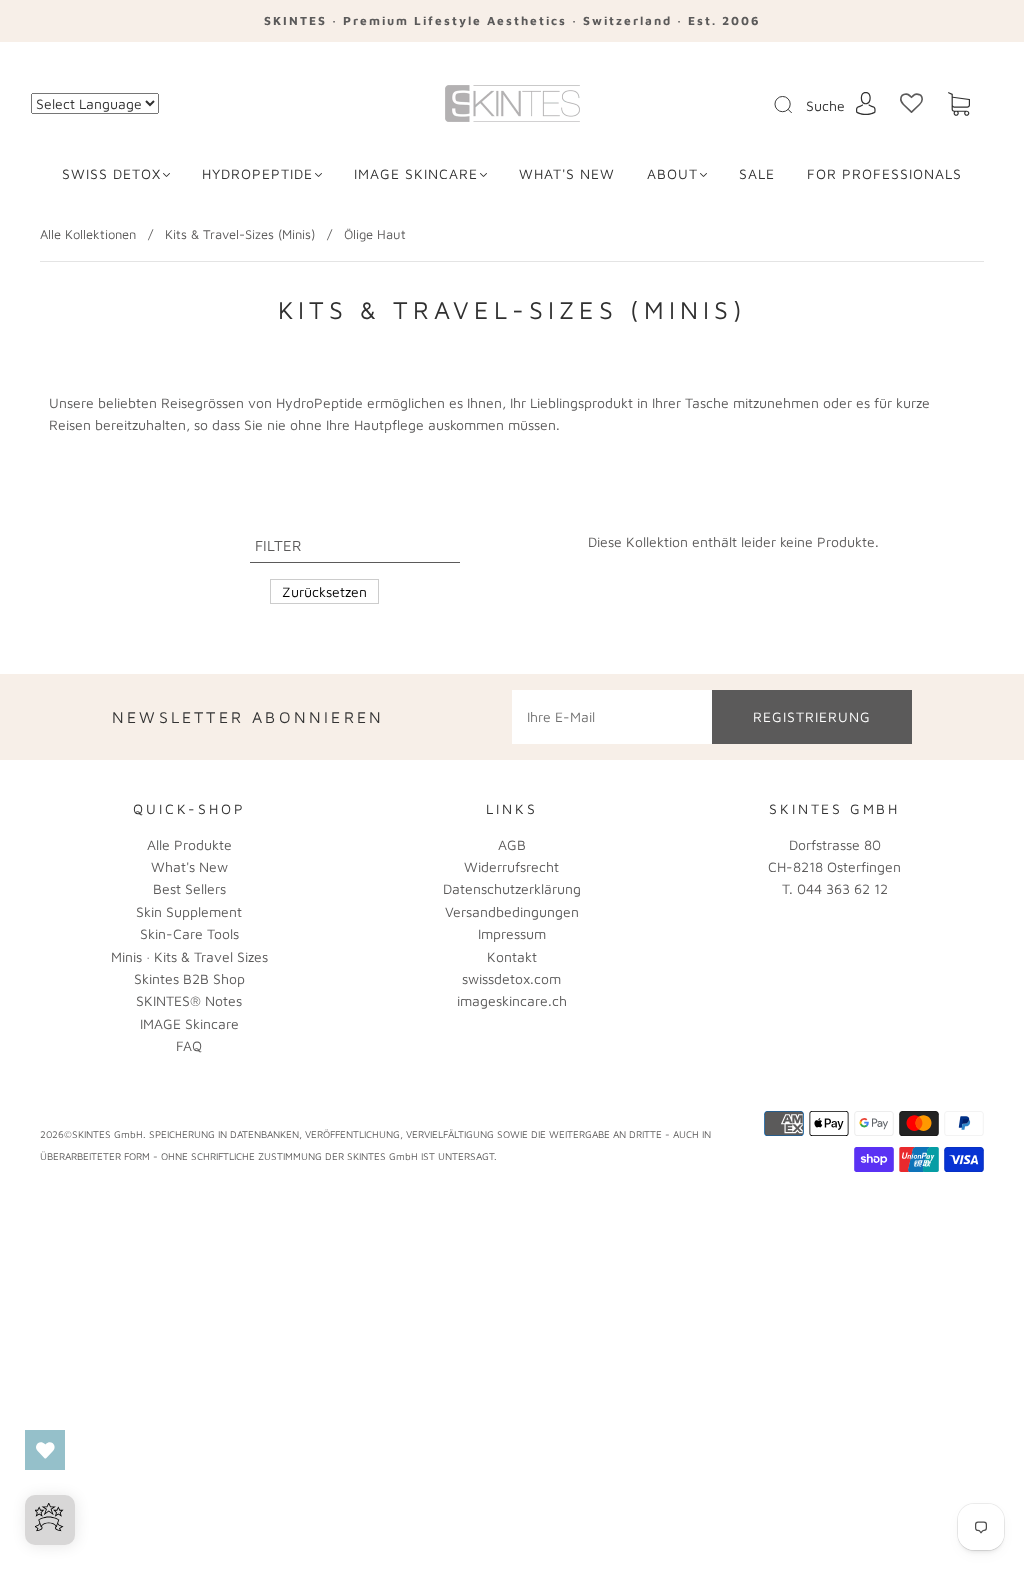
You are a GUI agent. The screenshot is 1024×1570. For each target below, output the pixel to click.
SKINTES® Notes (189, 1000)
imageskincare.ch (512, 1000)
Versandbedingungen (512, 911)
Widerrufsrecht (511, 866)
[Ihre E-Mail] (612, 717)
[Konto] (866, 103)
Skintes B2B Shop (189, 978)
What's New (189, 866)
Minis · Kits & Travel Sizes (189, 956)
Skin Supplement (189, 911)
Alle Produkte (189, 844)
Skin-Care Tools (189, 933)
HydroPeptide (257, 173)
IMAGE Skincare (416, 173)
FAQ (189, 1045)
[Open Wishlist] (45, 1450)
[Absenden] (796, 105)
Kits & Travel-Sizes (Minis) (240, 234)
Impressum (512, 933)
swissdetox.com (511, 978)
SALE (757, 173)
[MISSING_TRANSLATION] (777, 106)
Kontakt (512, 956)
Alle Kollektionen (88, 234)
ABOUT (672, 173)
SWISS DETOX (111, 173)
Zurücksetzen (324, 591)
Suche (825, 105)
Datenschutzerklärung (512, 888)
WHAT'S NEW (567, 173)
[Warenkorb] (959, 104)
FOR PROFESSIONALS (884, 173)
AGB (512, 844)
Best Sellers (189, 888)
